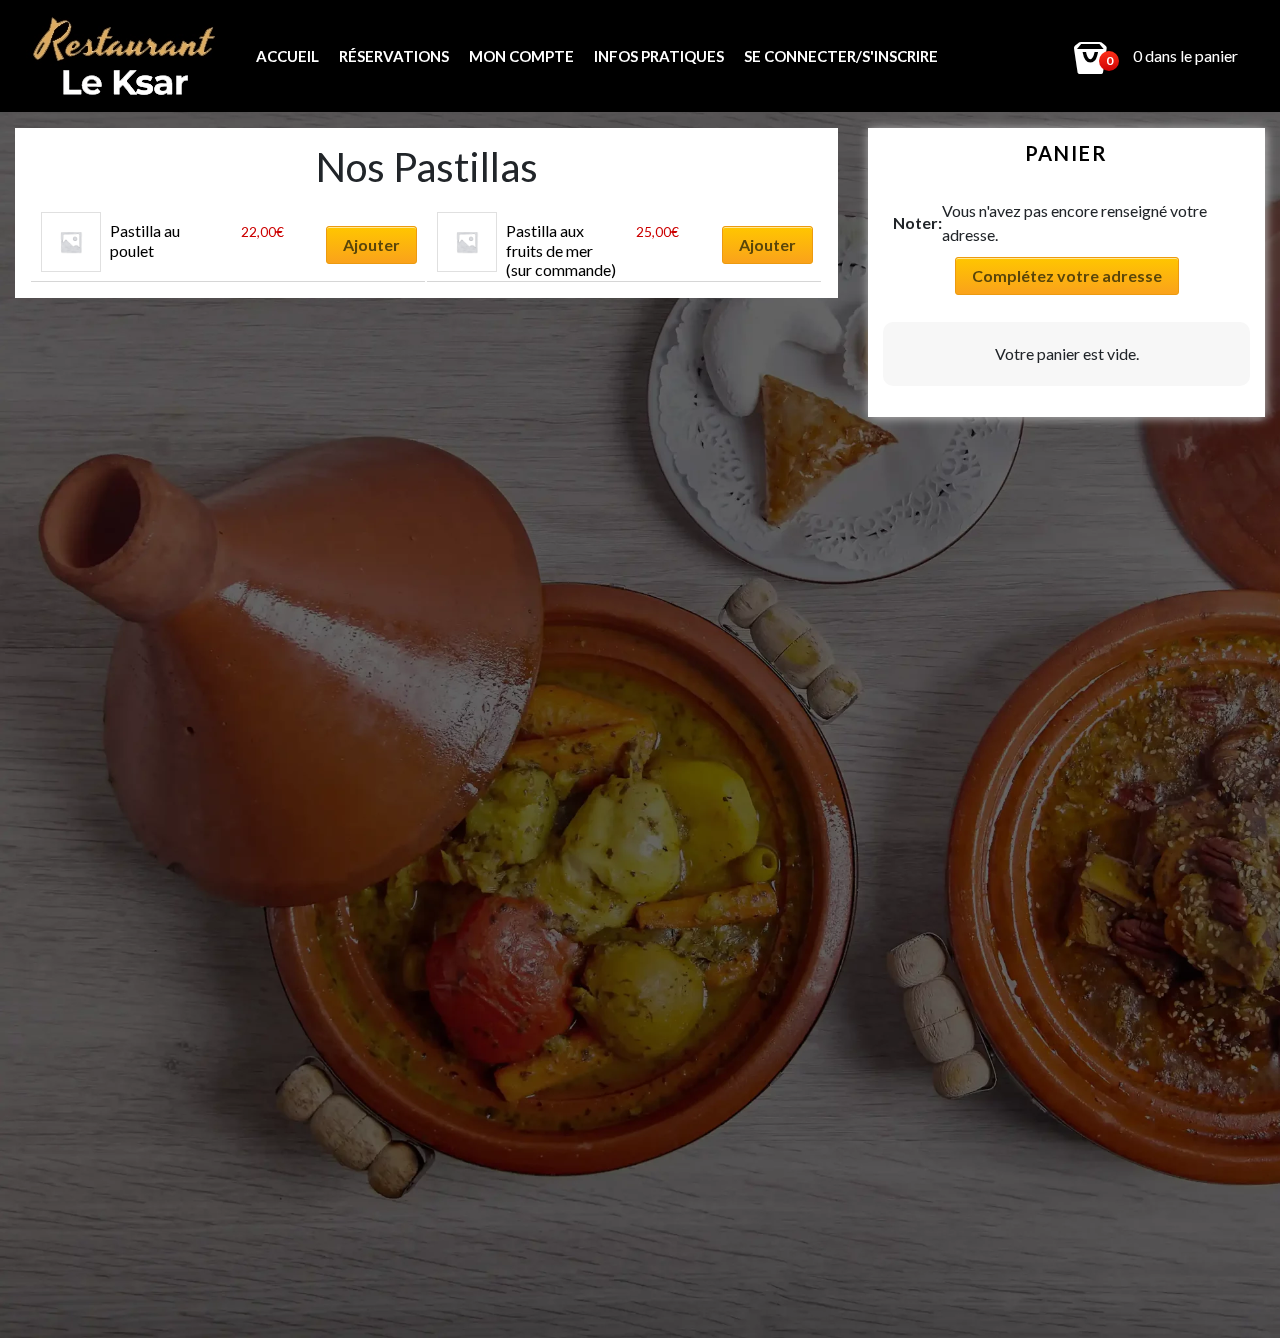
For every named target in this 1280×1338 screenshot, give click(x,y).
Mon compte (521, 56)
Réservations (394, 56)
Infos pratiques (659, 56)
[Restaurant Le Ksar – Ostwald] (131, 56)
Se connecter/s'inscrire (841, 56)
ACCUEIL (287, 56)
